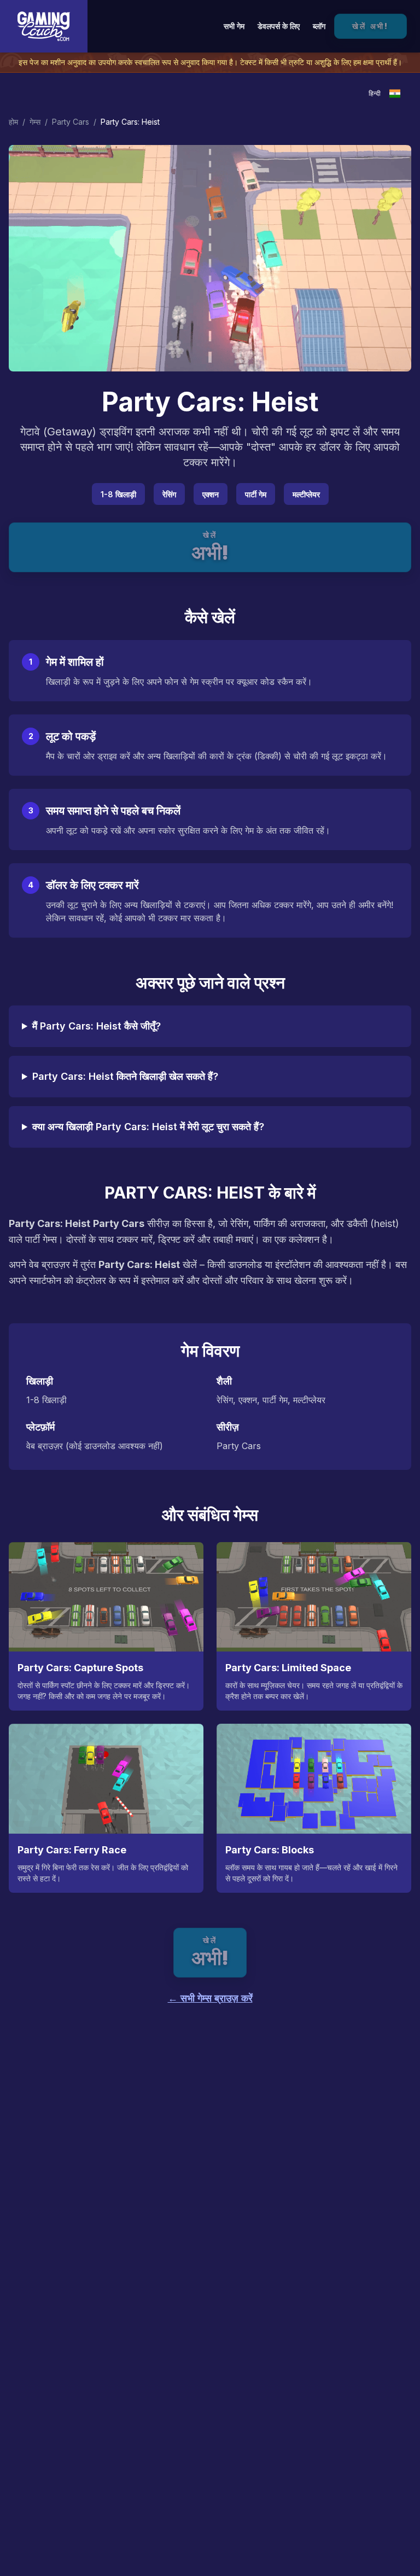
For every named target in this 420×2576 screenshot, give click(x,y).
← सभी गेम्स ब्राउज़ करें (210, 1998)
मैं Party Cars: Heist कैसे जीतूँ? (97, 1026)
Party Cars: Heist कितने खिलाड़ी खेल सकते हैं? (125, 1076)
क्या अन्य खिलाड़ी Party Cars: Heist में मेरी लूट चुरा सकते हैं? (148, 1127)
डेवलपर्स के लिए (279, 26)
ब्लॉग (319, 26)
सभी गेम (234, 26)
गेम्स (35, 122)
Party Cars (71, 122)
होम (13, 122)
